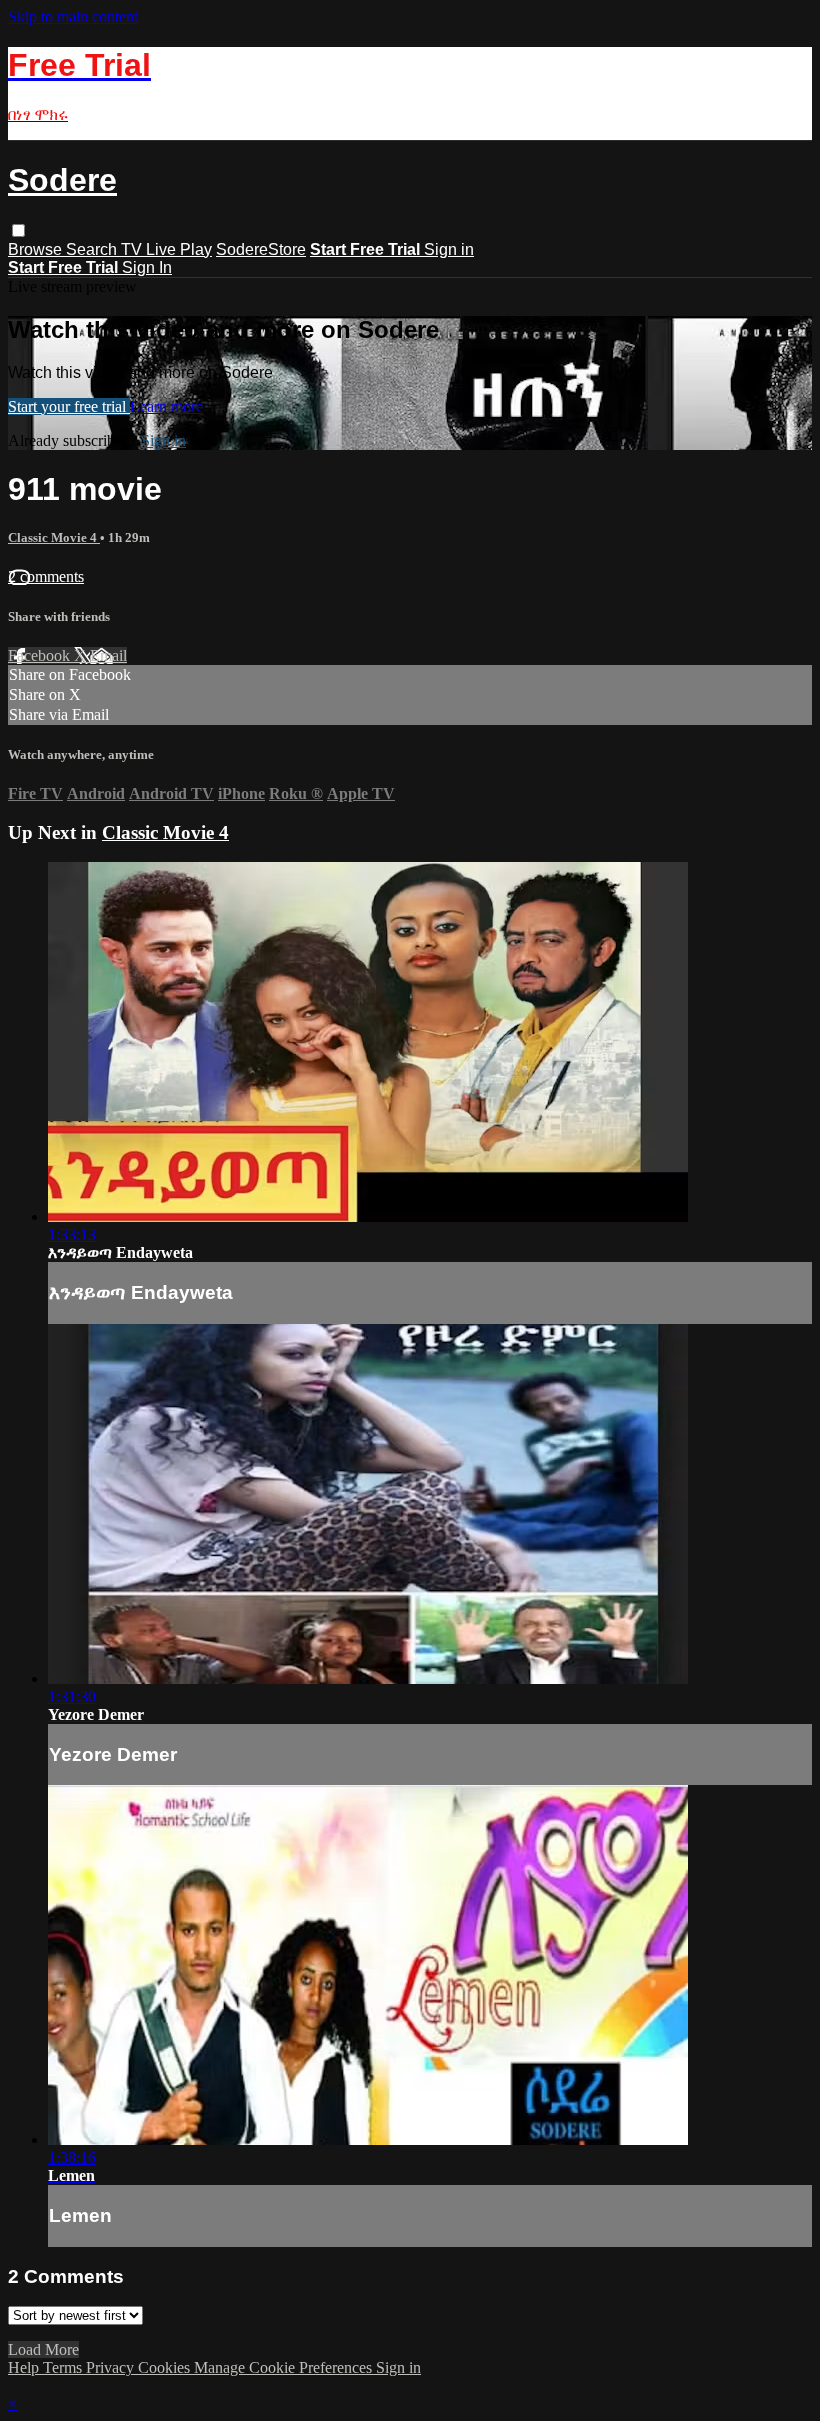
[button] (18, 230)
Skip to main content (73, 16)
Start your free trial (69, 406)
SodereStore (261, 249)
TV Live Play (166, 249)
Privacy (112, 2367)
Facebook (41, 655)
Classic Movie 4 (54, 537)
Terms (64, 2367)
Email (108, 655)
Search (93, 249)
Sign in (449, 249)
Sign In (147, 267)
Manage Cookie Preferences (285, 2367)
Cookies (166, 2367)
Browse (37, 249)
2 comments (46, 576)
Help (25, 2367)
